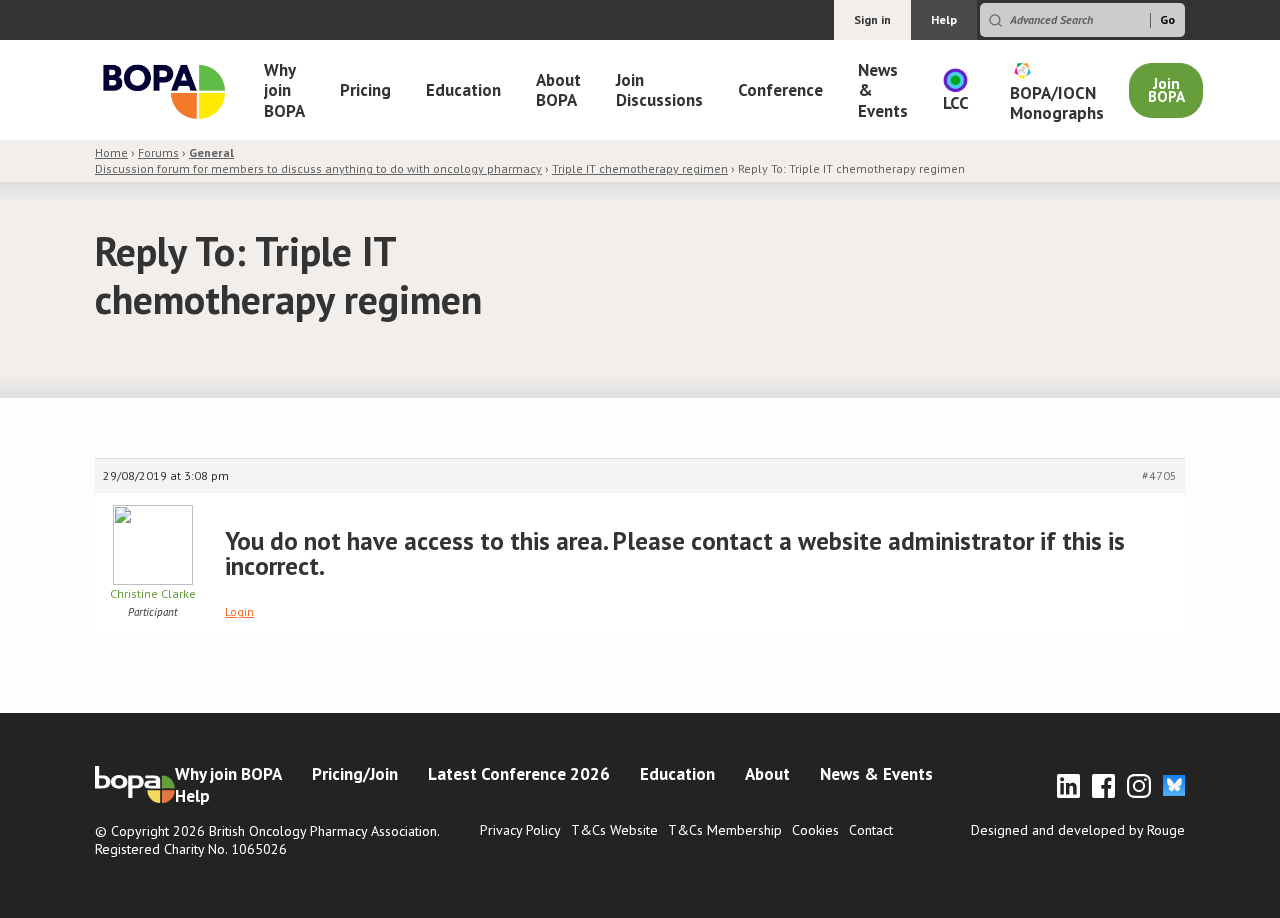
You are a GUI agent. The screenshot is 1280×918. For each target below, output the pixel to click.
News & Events (883, 90)
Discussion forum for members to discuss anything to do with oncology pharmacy (318, 160)
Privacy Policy (520, 830)
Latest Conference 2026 (519, 774)
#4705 (1159, 475)
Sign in (872, 19)
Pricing (365, 90)
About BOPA (558, 90)
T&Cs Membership (725, 830)
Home (111, 152)
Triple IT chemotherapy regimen (640, 168)
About (767, 774)
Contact (871, 830)
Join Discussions (659, 90)
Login (239, 611)
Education (463, 90)
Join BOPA (1166, 90)
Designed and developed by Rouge (1078, 830)
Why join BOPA (284, 90)
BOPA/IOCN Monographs (1057, 103)
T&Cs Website (614, 830)
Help (944, 19)
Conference (780, 90)
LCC (956, 103)
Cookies (815, 830)
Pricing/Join (355, 774)
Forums (158, 152)
